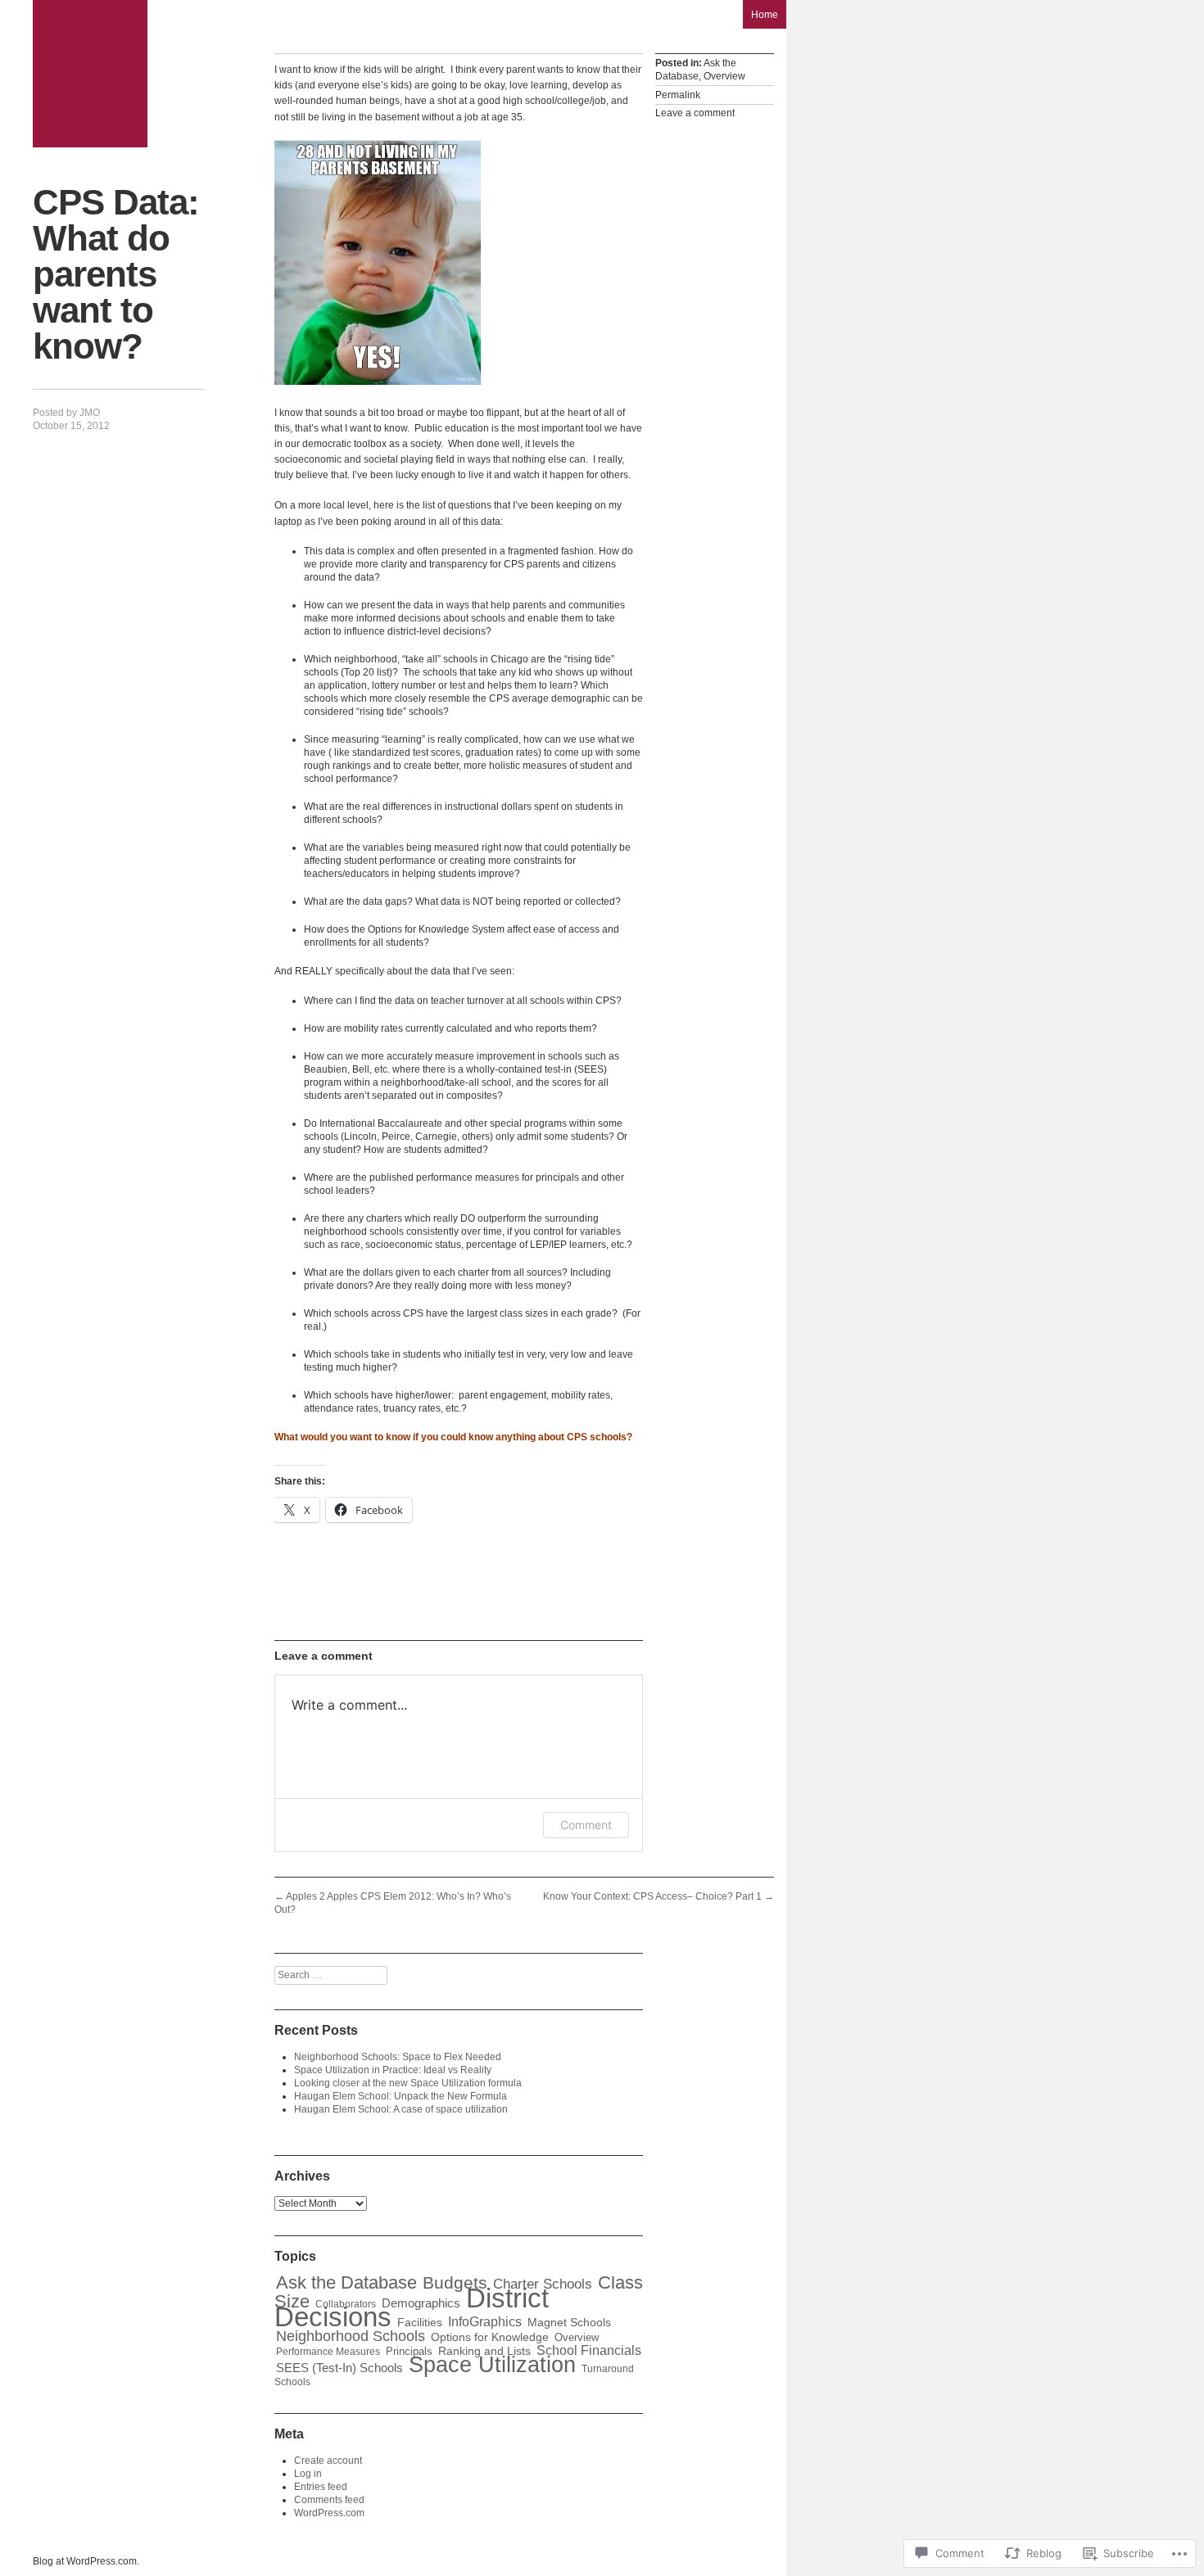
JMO (90, 413)
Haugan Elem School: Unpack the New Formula (401, 2096)
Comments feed (329, 2500)
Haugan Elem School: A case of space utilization (401, 2109)
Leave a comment (695, 113)
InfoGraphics (485, 2322)
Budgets (455, 2282)
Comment (586, 1825)
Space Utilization (492, 2365)
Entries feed (321, 2487)
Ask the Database (696, 70)
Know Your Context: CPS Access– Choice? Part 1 (659, 1896)
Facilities (420, 2322)
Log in (308, 2474)
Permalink (678, 95)
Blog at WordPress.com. (86, 2561)
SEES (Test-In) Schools (339, 2368)
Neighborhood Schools (351, 2336)
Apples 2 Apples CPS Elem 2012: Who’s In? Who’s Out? (393, 1903)
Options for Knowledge (490, 2337)
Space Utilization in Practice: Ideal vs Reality (393, 2070)
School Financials (589, 2350)
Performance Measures (328, 2352)
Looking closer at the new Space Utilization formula (408, 2083)
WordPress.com (329, 2513)
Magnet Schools (569, 2322)
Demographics (421, 2303)
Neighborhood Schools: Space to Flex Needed (398, 2057)
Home (765, 15)
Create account (328, 2461)
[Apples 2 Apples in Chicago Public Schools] (90, 74)
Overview (724, 76)
